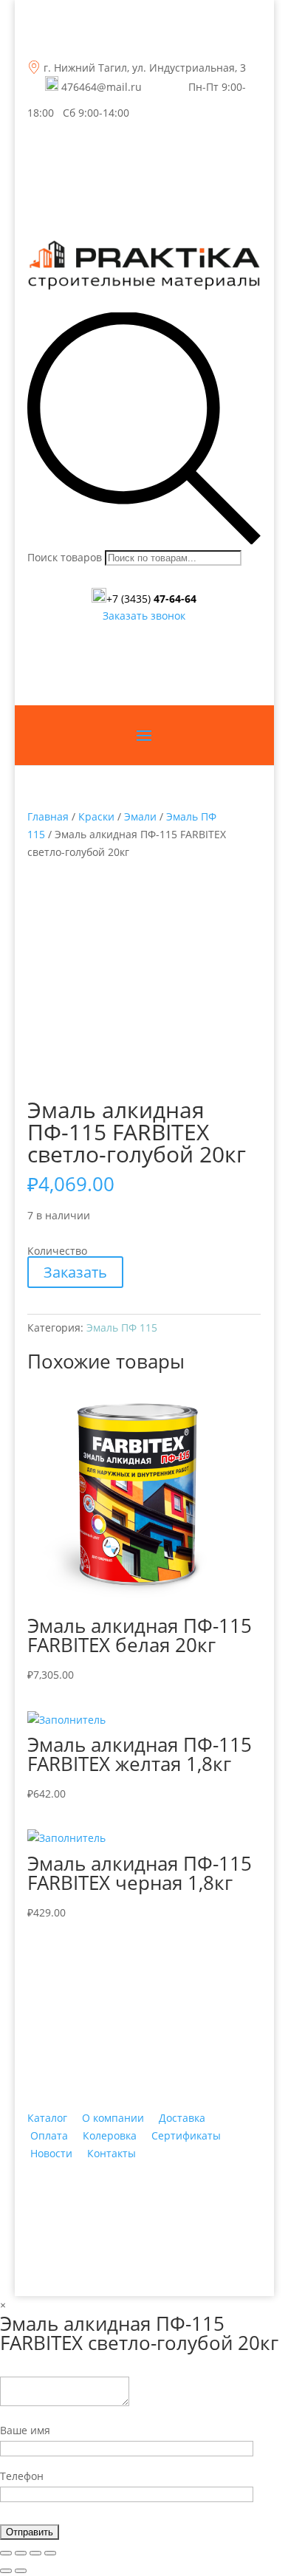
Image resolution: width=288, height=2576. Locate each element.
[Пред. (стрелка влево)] (6, 2571)
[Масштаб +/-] (50, 2553)
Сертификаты (186, 2135)
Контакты (112, 2153)
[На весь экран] (35, 2553)
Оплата (49, 2135)
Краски (96, 816)
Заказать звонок (144, 616)
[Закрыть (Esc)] (6, 2553)
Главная (48, 816)
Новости (51, 2153)
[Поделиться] (21, 2553)
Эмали (140, 816)
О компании (113, 2118)
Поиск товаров (65, 557)
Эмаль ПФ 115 (122, 1328)
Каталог (47, 2118)
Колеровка (110, 2135)
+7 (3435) (151, 599)
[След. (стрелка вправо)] (21, 2571)
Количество (57, 1251)
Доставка (182, 2118)
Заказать (75, 1272)
